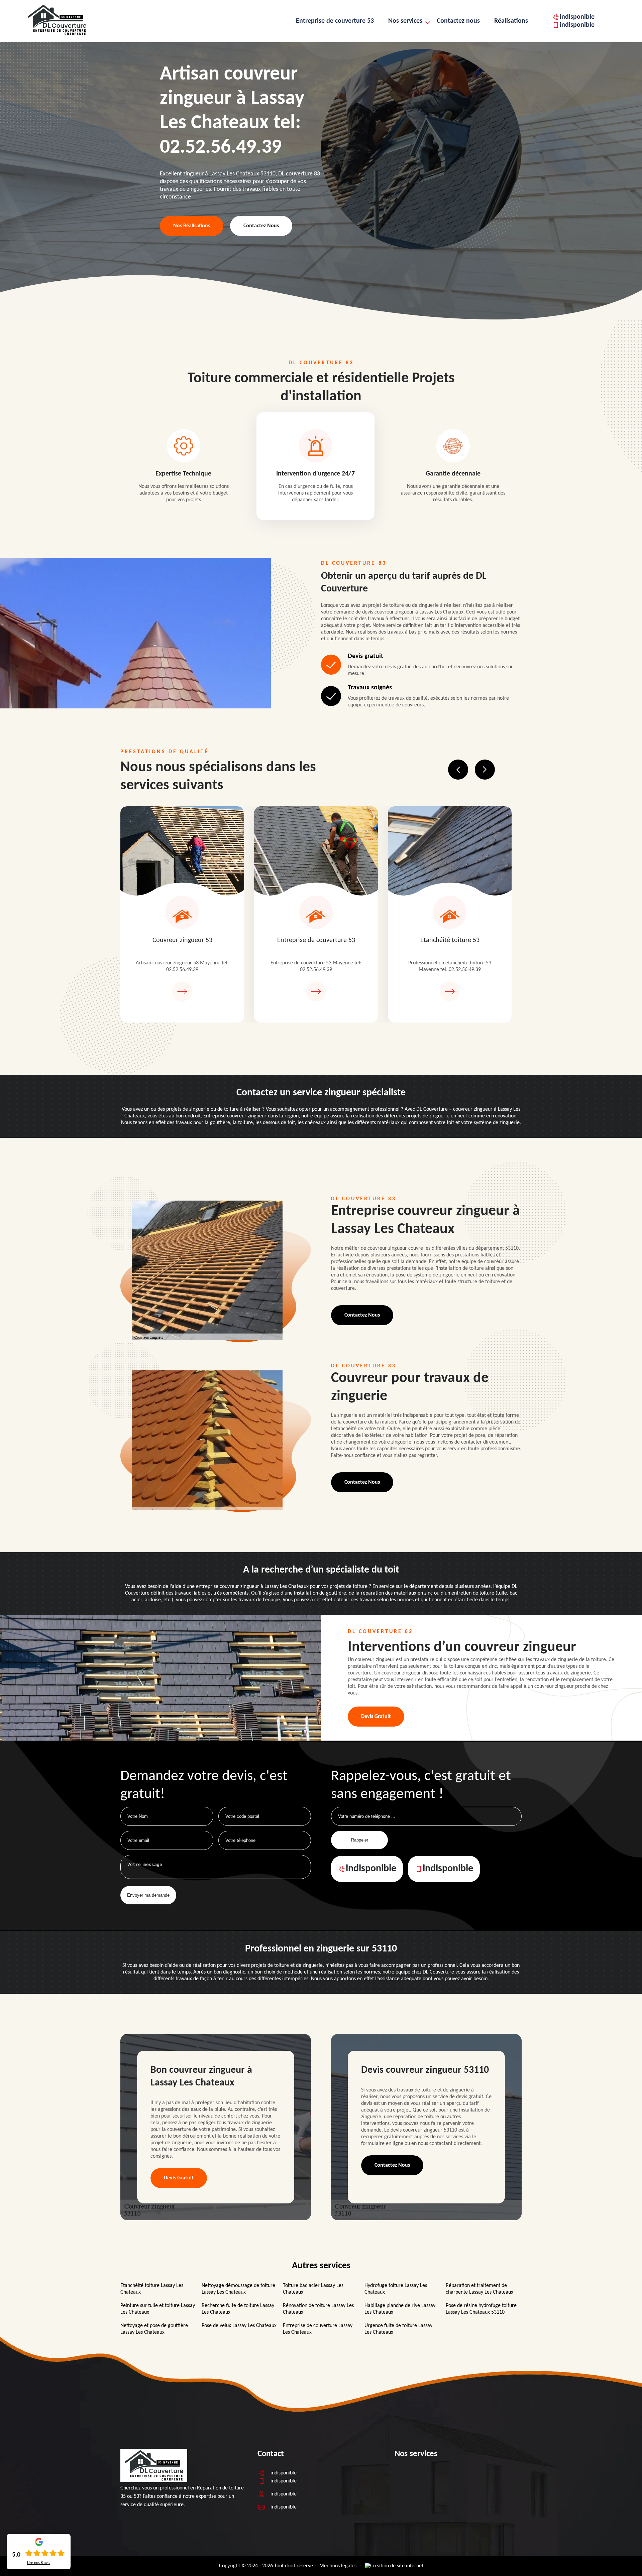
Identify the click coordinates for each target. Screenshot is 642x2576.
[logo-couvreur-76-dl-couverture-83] (154, 2481)
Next (485, 770)
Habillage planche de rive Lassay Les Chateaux (400, 2309)
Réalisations (511, 21)
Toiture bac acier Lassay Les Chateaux (313, 2289)
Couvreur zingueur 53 (182, 940)
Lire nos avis (39, 2563)
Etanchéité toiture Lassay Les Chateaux (152, 2289)
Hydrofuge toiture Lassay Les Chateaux (396, 2289)
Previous (458, 770)
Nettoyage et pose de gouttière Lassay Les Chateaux (154, 2329)
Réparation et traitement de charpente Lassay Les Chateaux (479, 2289)
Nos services (405, 21)
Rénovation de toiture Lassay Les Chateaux (318, 2309)
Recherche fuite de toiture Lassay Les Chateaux (238, 2309)
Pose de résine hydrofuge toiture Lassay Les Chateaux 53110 (481, 2309)
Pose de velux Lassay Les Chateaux (239, 2326)
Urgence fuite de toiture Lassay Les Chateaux (398, 2329)
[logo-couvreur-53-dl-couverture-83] (57, 35)
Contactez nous (458, 21)
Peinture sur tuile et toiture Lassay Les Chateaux (158, 2309)
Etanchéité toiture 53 (450, 940)
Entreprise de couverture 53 (335, 21)
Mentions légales (338, 2566)
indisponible (577, 17)
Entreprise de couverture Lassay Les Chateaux (318, 2329)
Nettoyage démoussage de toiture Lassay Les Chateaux (238, 2289)
